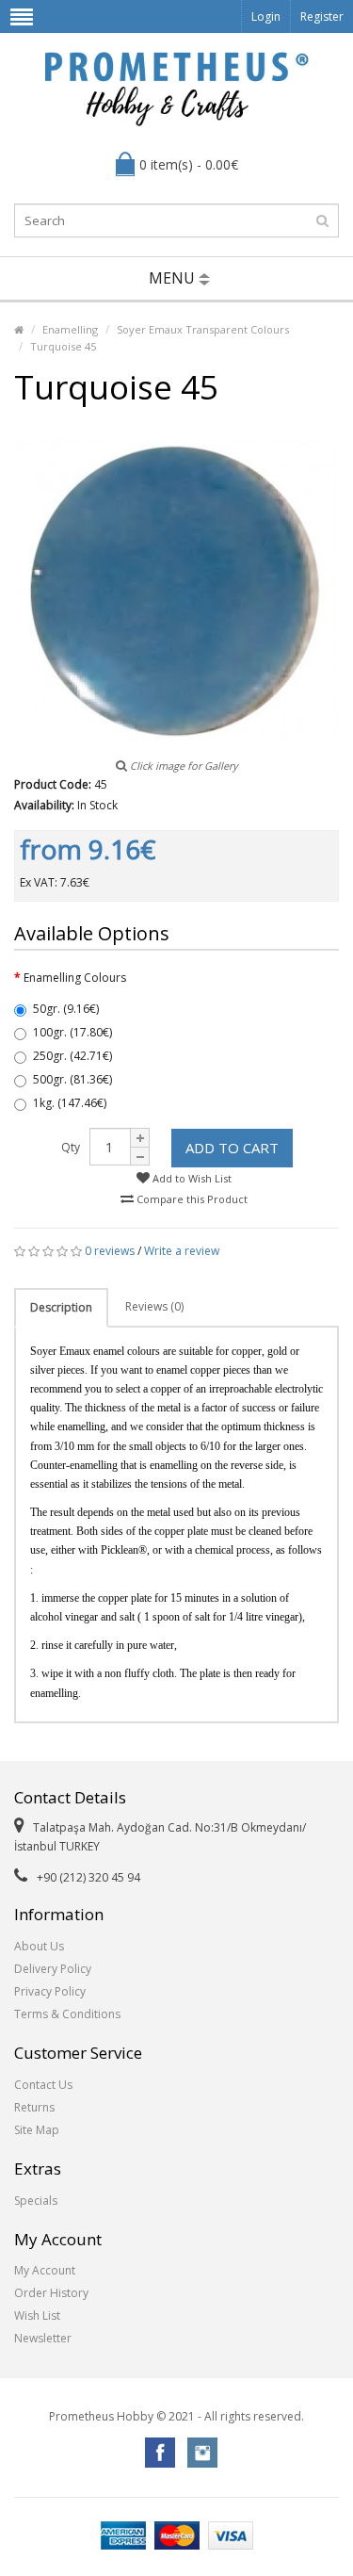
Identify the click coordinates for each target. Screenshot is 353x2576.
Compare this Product (191, 1199)
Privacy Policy (50, 1991)
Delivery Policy (53, 1969)
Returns (34, 2107)
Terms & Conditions (67, 2014)
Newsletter (43, 2338)
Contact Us (43, 2085)
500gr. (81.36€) (72, 1079)
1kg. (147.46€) (70, 1103)
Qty (71, 1147)
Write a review (182, 1251)
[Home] (19, 329)
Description (61, 1307)
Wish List (37, 2315)
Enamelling (70, 329)
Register (322, 16)
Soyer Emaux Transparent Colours (203, 329)
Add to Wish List (191, 1178)
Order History (51, 2293)
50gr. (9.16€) (66, 1009)
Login (266, 16)
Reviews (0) (154, 1306)
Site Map (37, 2130)
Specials (36, 2201)
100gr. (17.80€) (72, 1032)
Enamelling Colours (75, 978)
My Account (45, 2270)
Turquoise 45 (63, 346)
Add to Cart (232, 1148)
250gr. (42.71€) (72, 1056)
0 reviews (110, 1251)
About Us (39, 1946)
